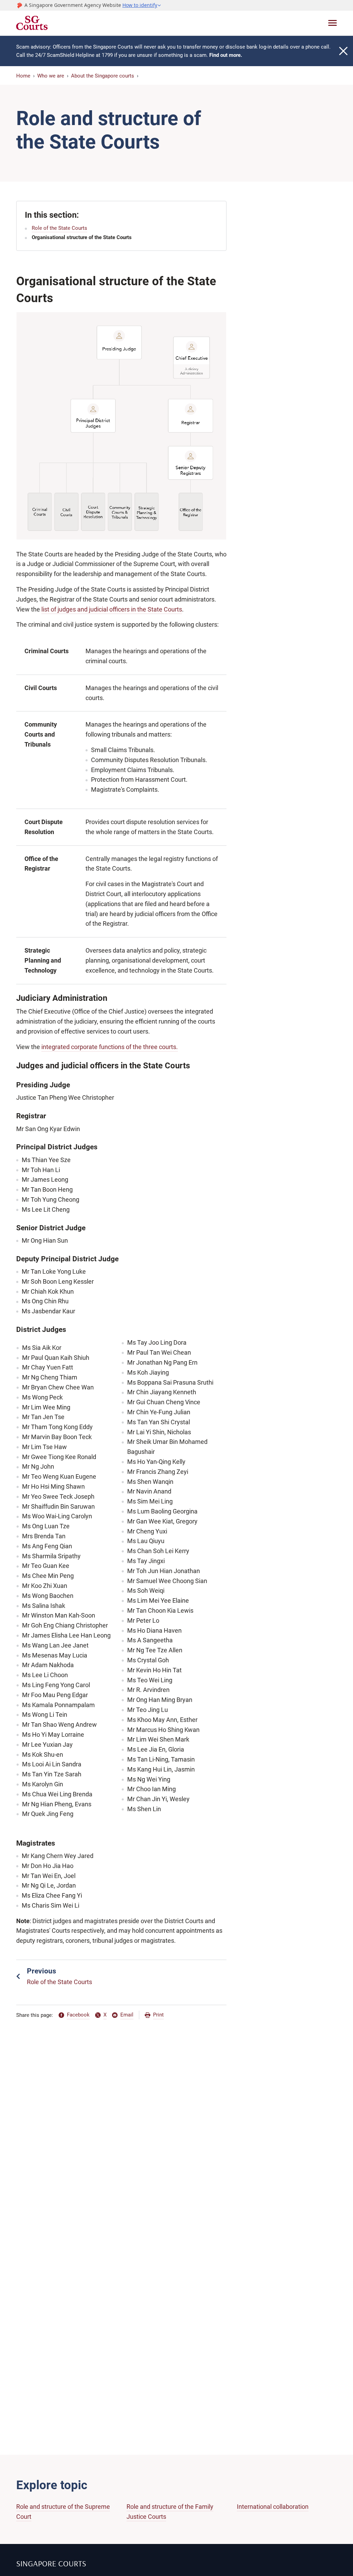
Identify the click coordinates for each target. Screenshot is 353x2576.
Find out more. (226, 55)
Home (23, 76)
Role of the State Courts (59, 228)
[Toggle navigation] (332, 23)
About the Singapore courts (103, 76)
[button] (142, 5)
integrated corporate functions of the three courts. (110, 1047)
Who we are (51, 76)
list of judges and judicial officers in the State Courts (112, 609)
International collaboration (273, 2507)
